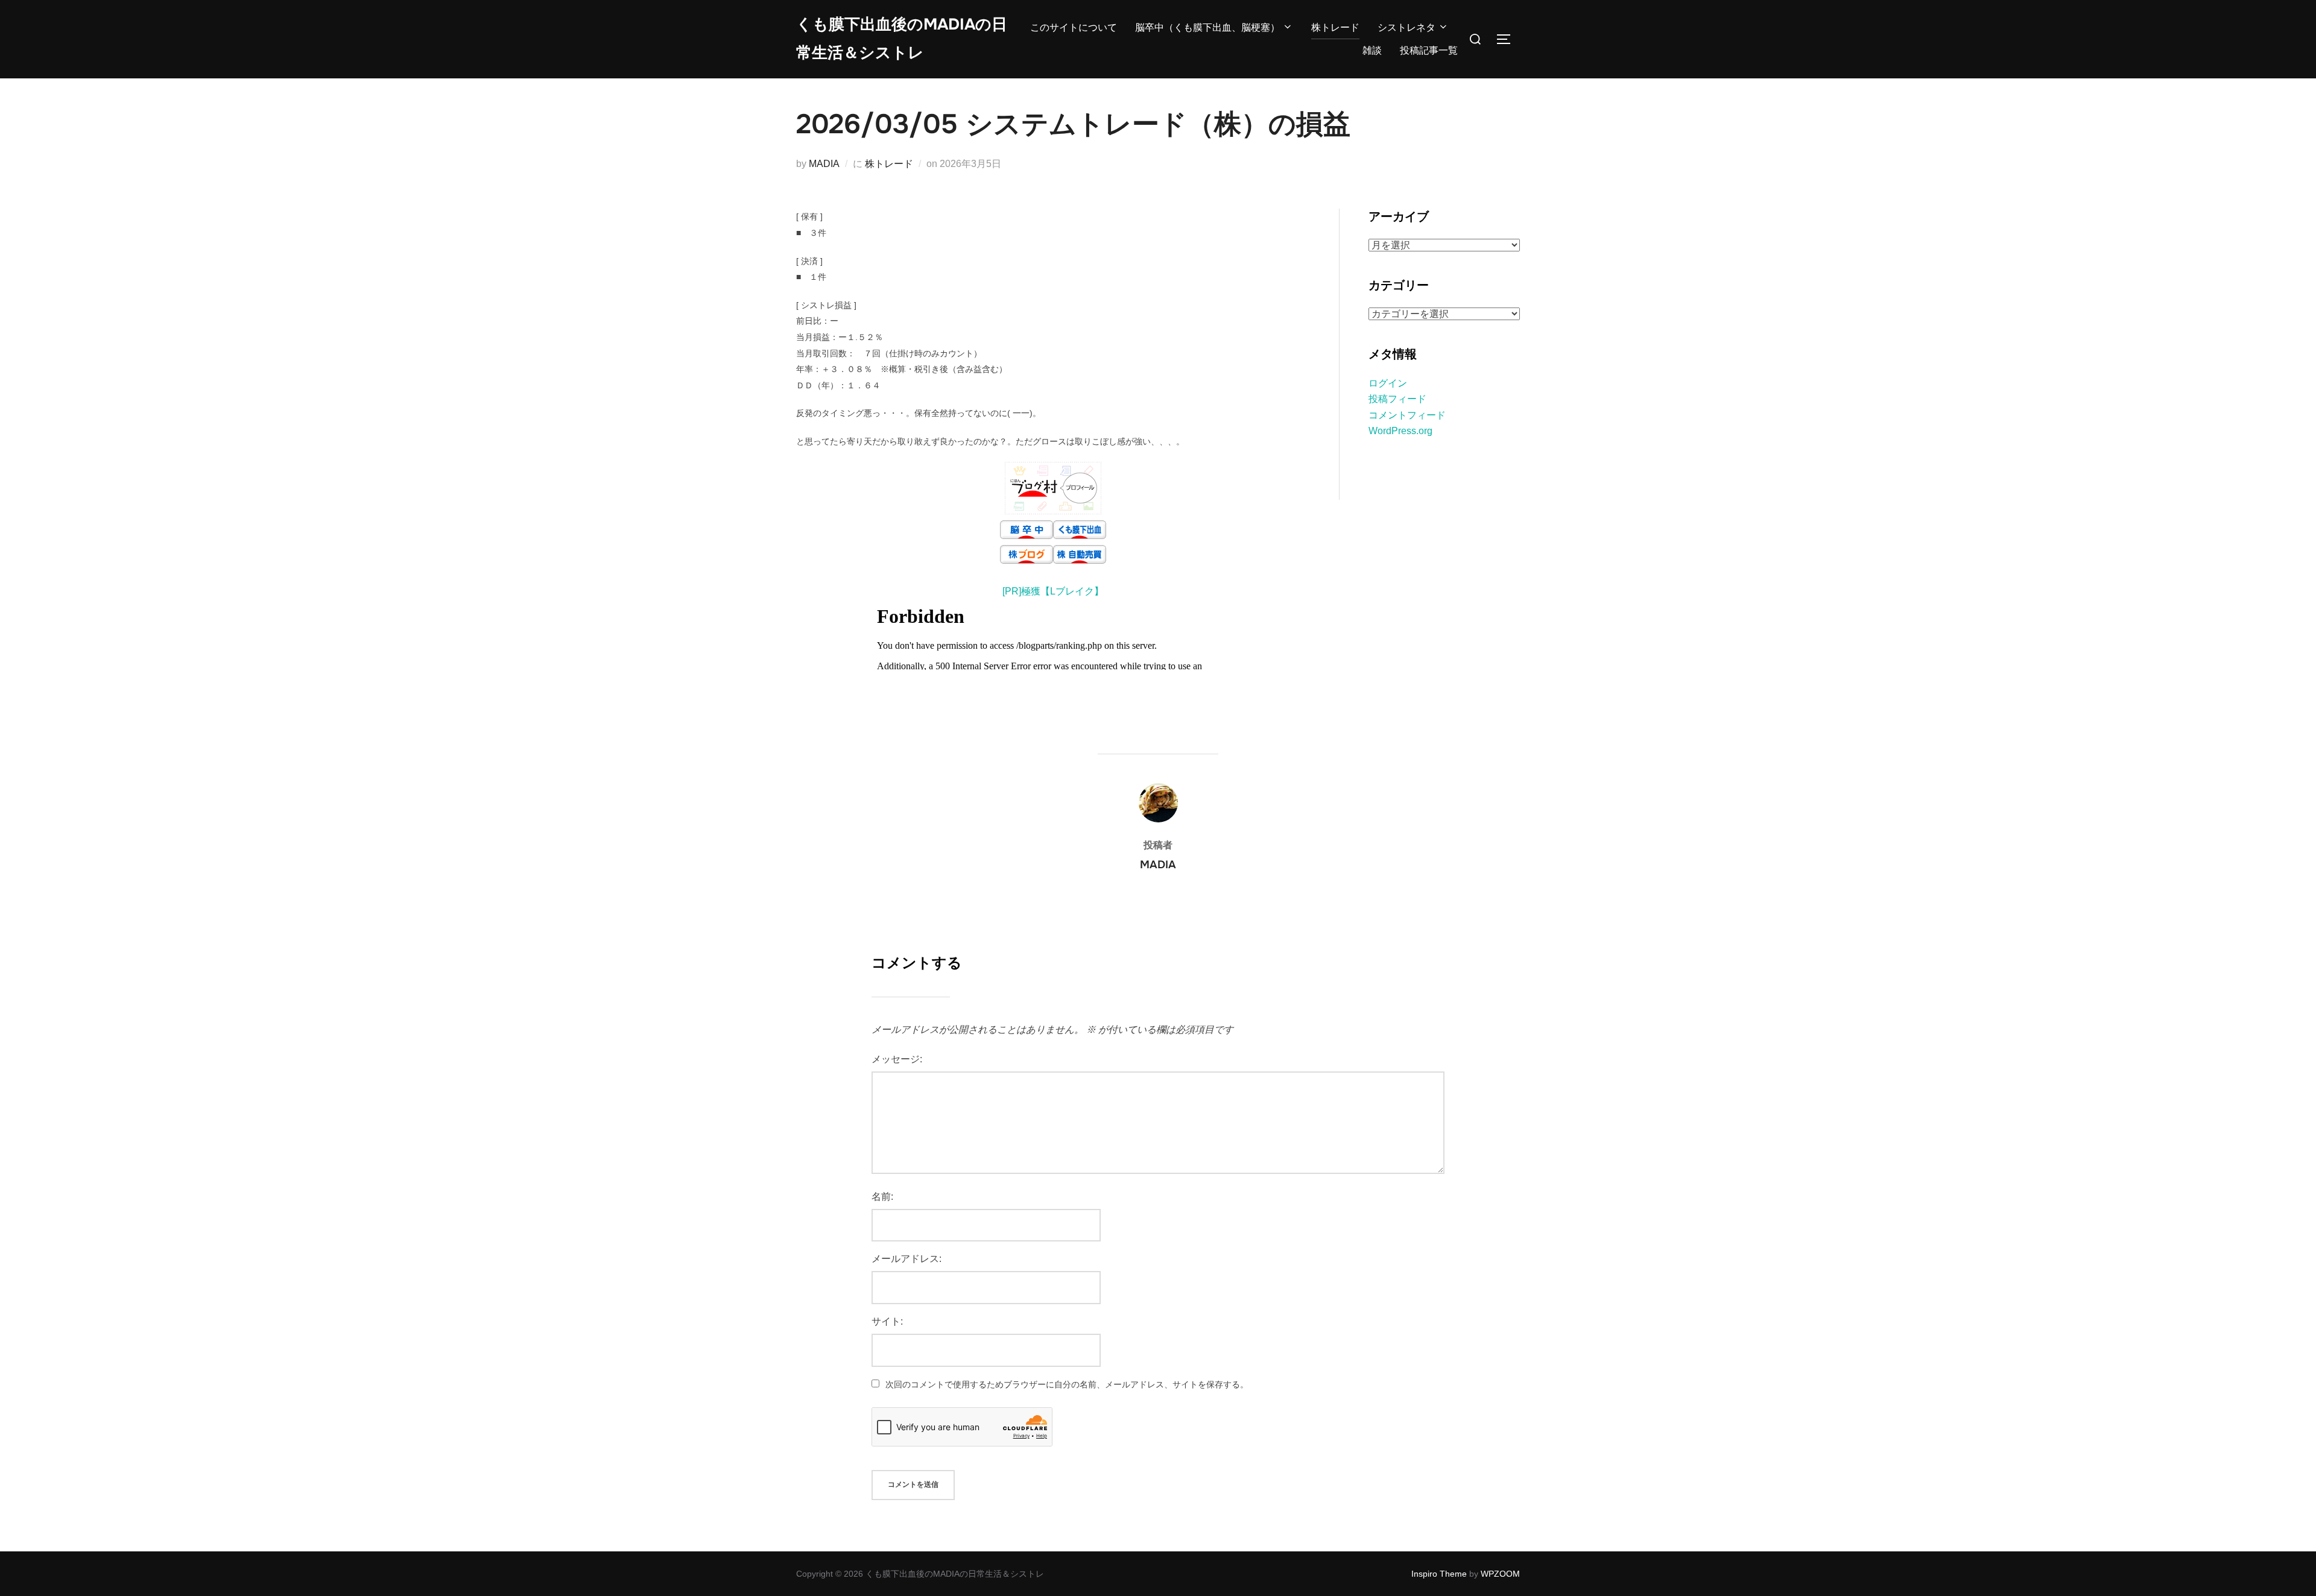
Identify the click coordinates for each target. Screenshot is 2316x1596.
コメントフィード (1407, 415)
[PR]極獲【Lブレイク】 (1053, 591)
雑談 (1372, 50)
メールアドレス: (906, 1259)
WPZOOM (1500, 1574)
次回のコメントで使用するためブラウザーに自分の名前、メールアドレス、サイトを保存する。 (1067, 1384)
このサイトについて (1074, 27)
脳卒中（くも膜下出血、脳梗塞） (1207, 27)
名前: (882, 1197)
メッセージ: (897, 1059)
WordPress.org (1400, 431)
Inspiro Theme (1439, 1574)
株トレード (1335, 27)
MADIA (824, 164)
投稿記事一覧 (1429, 50)
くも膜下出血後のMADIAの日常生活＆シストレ (902, 39)
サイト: (887, 1321)
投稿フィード (1397, 399)
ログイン (1388, 383)
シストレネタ (1406, 27)
